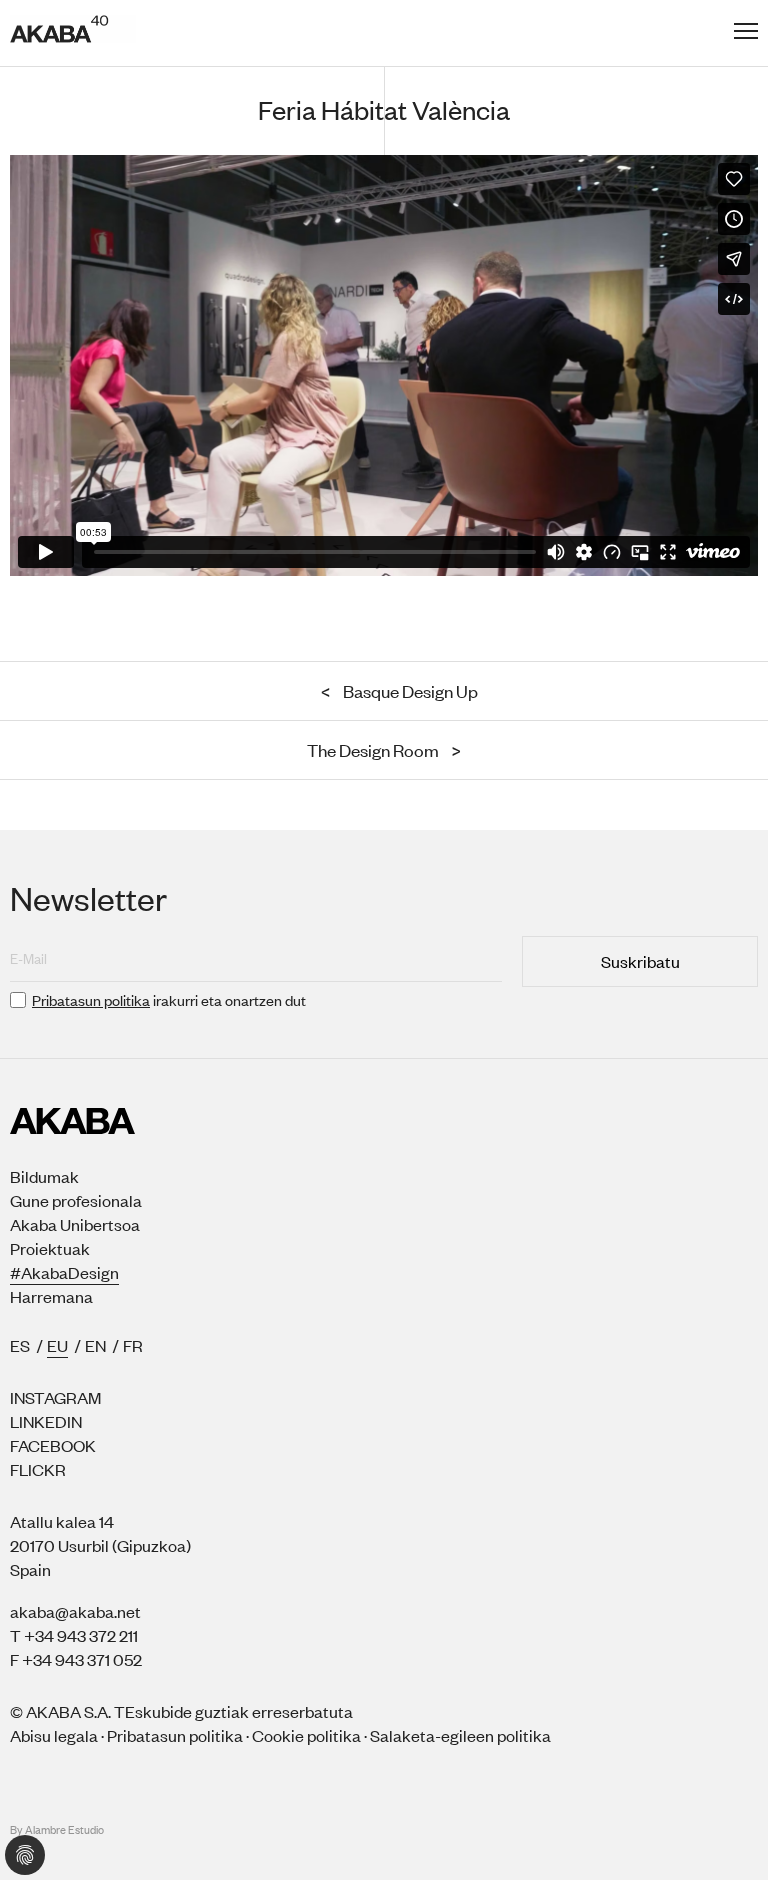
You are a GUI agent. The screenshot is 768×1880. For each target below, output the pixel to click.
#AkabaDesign (64, 1272)
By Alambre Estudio (57, 1830)
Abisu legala (54, 1735)
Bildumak (44, 1176)
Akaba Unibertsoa (75, 1224)
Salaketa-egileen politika (460, 1735)
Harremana (51, 1296)
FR (133, 1345)
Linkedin (46, 1421)
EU (57, 1345)
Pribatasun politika (91, 1000)
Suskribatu (640, 961)
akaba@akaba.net (75, 1611)
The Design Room (384, 750)
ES (20, 1345)
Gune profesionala (76, 1200)
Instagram (55, 1397)
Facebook (53, 1445)
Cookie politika (306, 1735)
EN (95, 1345)
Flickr (38, 1469)
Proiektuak (50, 1248)
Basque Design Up (399, 691)
